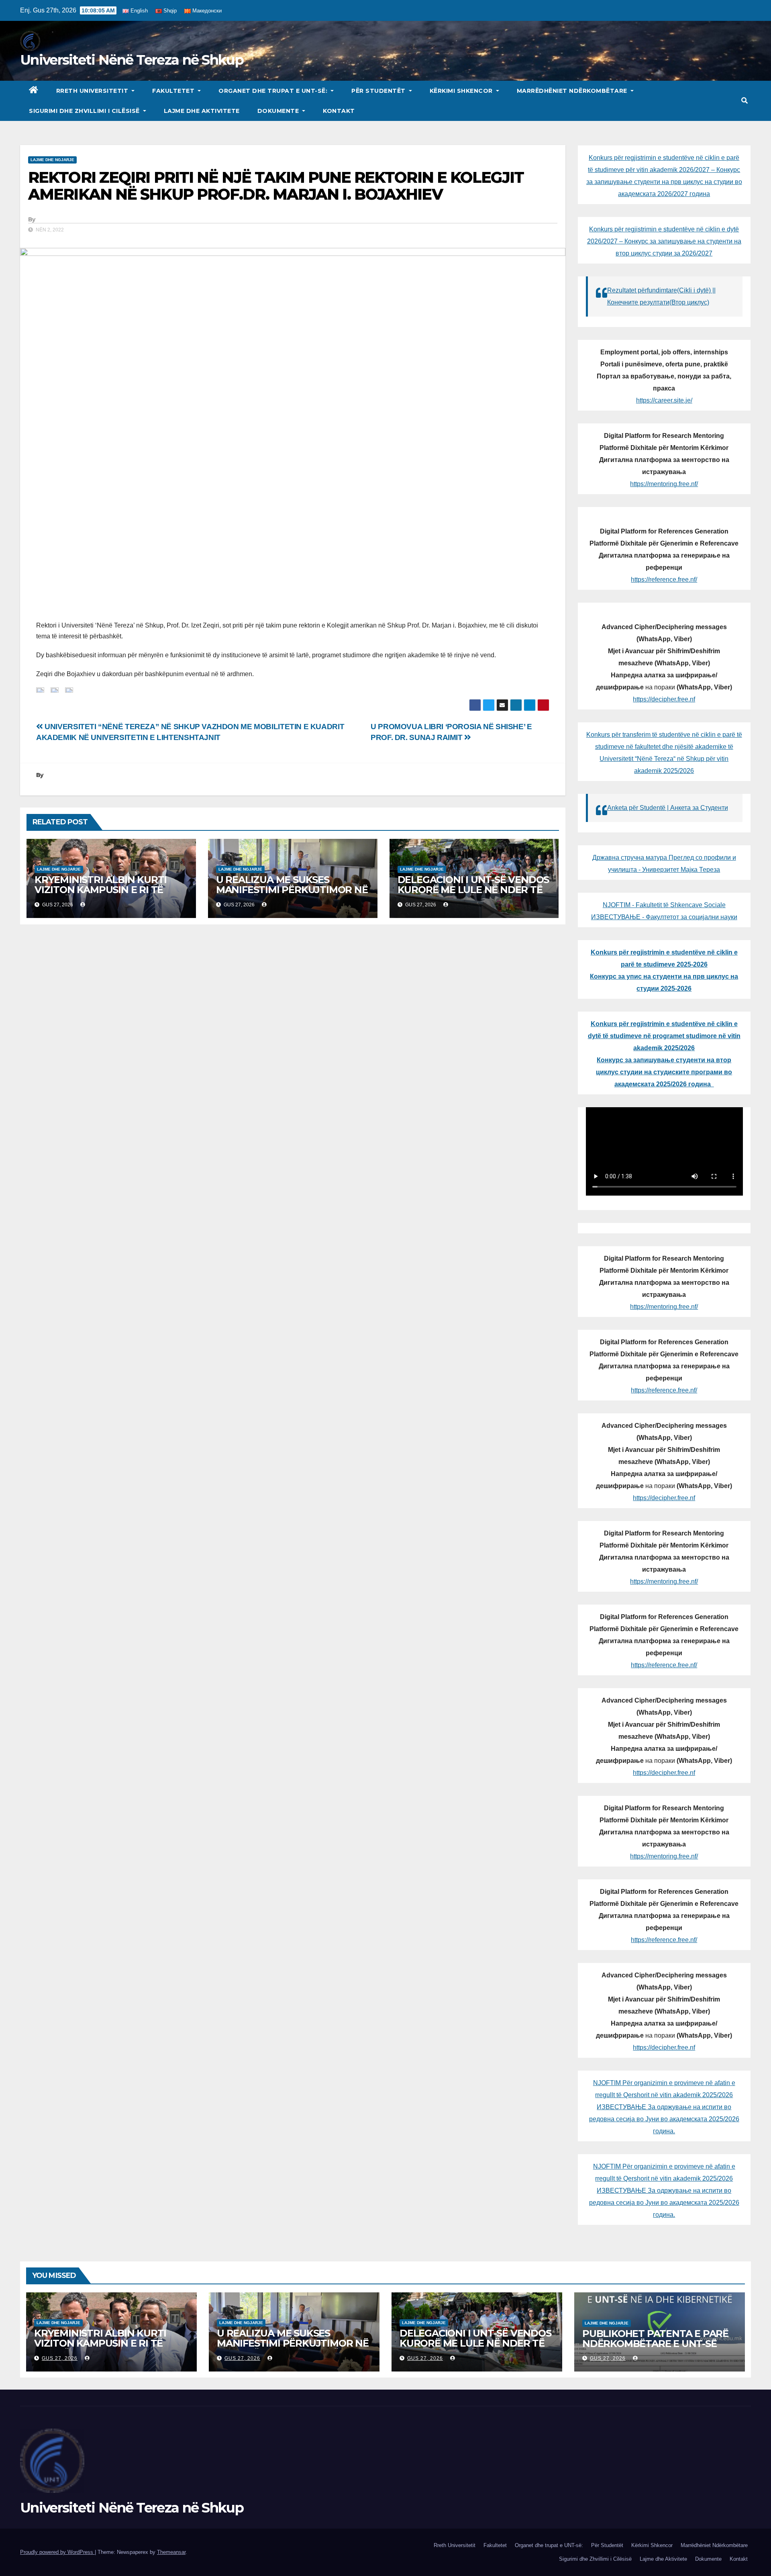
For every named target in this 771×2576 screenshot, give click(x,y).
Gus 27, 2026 (60, 2358)
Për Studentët (379, 91)
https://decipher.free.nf (664, 699)
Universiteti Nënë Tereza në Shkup (132, 60)
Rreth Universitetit (93, 91)
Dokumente (279, 111)
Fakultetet (174, 91)
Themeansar (171, 2552)
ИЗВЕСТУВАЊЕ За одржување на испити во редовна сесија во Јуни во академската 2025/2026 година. (664, 2119)
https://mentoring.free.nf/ (664, 484)
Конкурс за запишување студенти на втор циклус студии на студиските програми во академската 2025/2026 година (664, 1072)
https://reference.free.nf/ (664, 580)
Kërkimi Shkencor (462, 91)
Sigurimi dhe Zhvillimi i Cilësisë (85, 111)
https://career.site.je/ (664, 400)
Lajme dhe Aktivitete (202, 111)
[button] (744, 101)
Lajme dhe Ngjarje (52, 160)
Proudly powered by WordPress (57, 2552)
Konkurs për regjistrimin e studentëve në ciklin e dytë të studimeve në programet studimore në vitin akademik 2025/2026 (664, 1036)
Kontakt (339, 111)
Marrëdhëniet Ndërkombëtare (573, 91)
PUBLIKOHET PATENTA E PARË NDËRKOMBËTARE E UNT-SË (655, 2339)
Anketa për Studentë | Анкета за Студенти (668, 808)
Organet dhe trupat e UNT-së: (274, 91)
